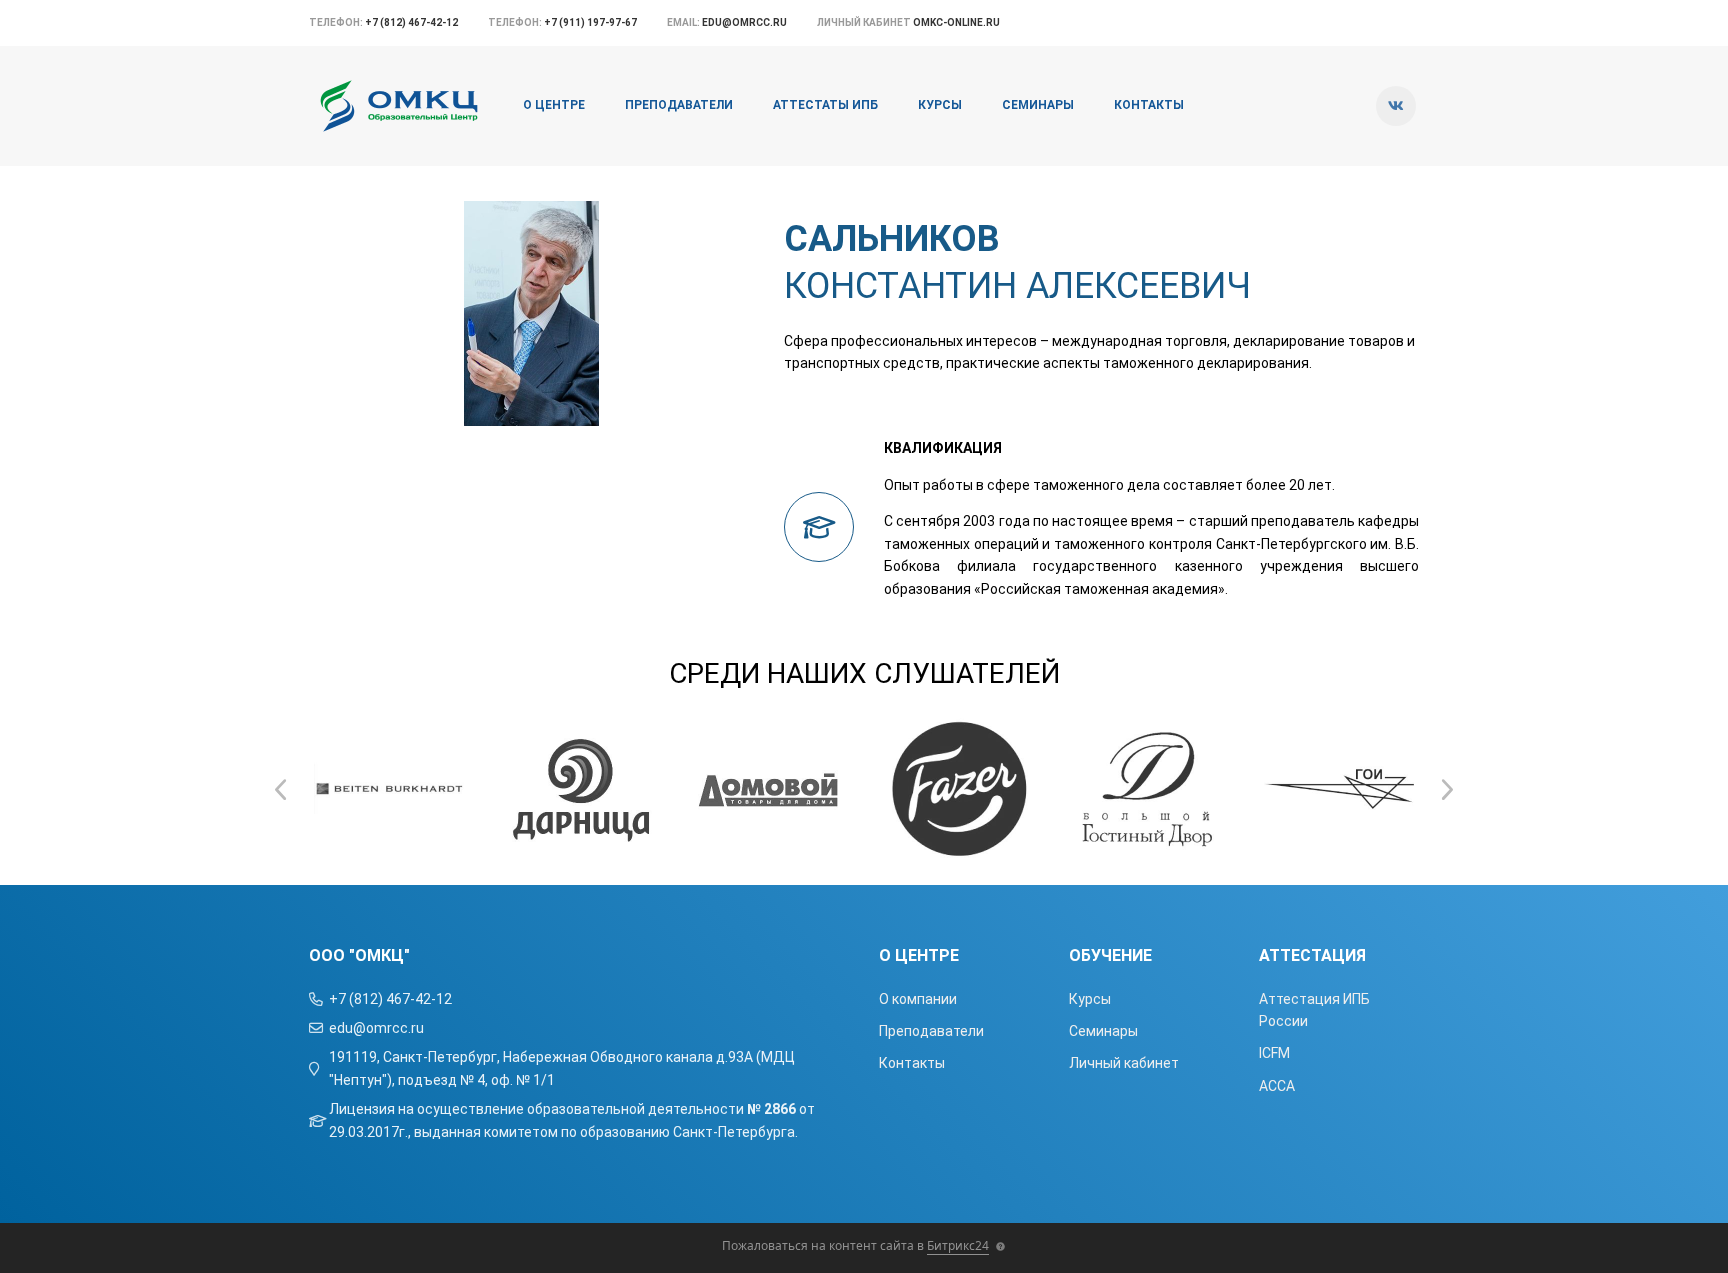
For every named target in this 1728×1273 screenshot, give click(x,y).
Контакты (1149, 105)
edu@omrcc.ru (744, 22)
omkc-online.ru (956, 22)
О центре (554, 105)
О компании (918, 999)
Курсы (940, 105)
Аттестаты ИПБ (825, 105)
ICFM (1274, 1053)
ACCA (1277, 1086)
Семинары (1038, 105)
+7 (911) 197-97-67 (590, 22)
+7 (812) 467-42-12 (411, 22)
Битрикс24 (958, 1245)
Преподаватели (679, 105)
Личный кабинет (1124, 1063)
